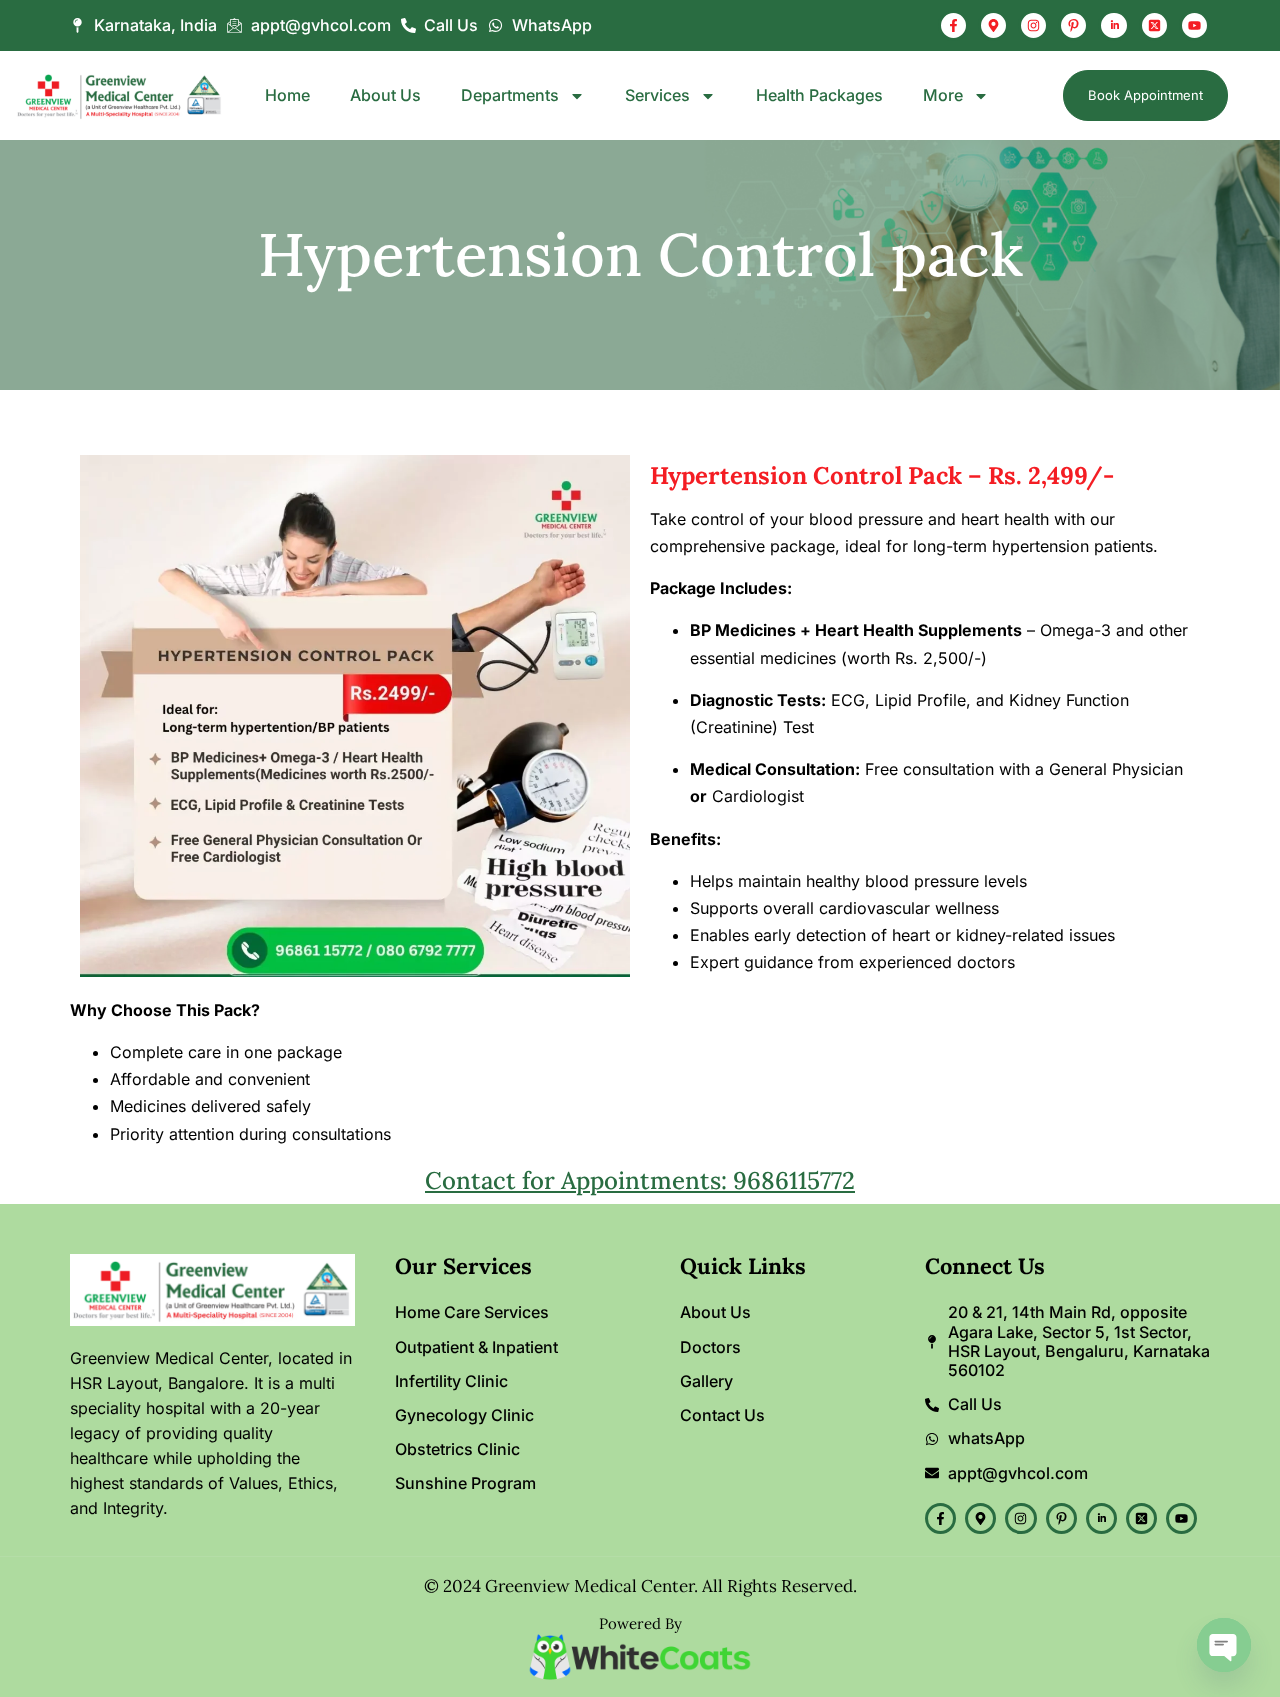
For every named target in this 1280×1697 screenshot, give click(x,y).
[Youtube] (1194, 25)
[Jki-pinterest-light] (1073, 25)
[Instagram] (1033, 25)
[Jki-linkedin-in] (1113, 25)
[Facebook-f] (953, 25)
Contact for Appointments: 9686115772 (640, 1180)
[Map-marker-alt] (993, 25)
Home (287, 95)
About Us (385, 95)
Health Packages (819, 95)
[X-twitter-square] (1154, 25)
